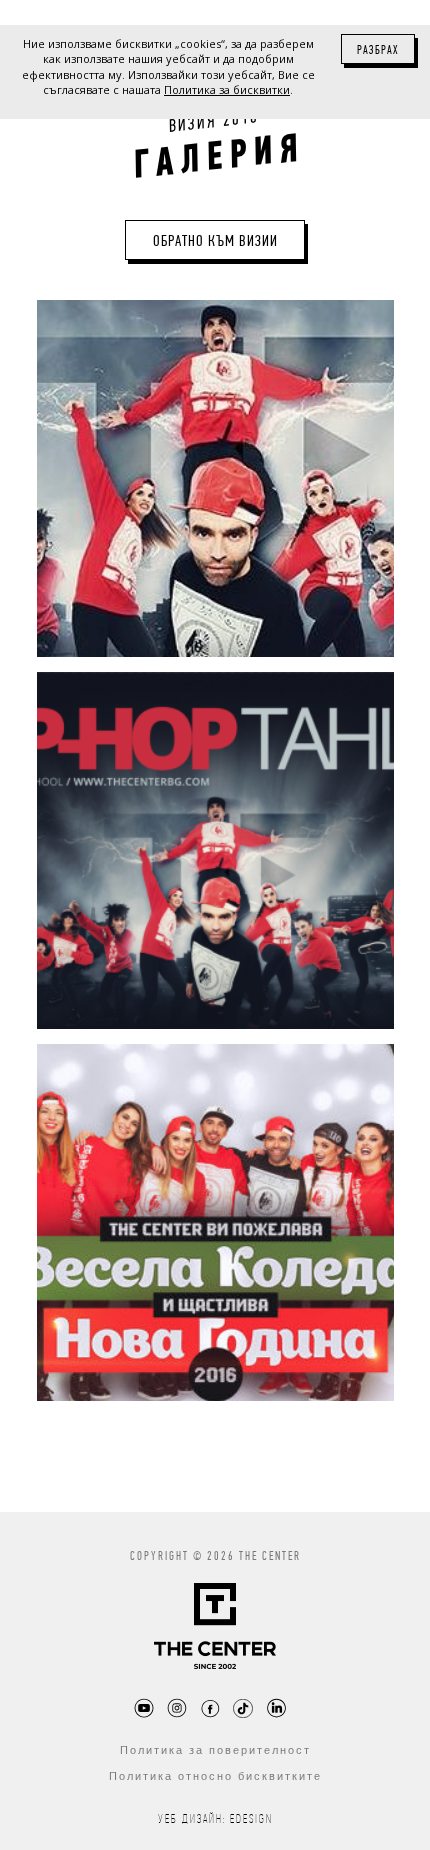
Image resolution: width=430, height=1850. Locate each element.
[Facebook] (210, 1708)
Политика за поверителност (215, 1750)
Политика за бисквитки (227, 89)
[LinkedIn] (276, 1708)
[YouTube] (144, 1708)
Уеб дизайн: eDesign (215, 1819)
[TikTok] (243, 1708)
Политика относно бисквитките (215, 1776)
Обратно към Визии (215, 240)
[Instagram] (177, 1708)
